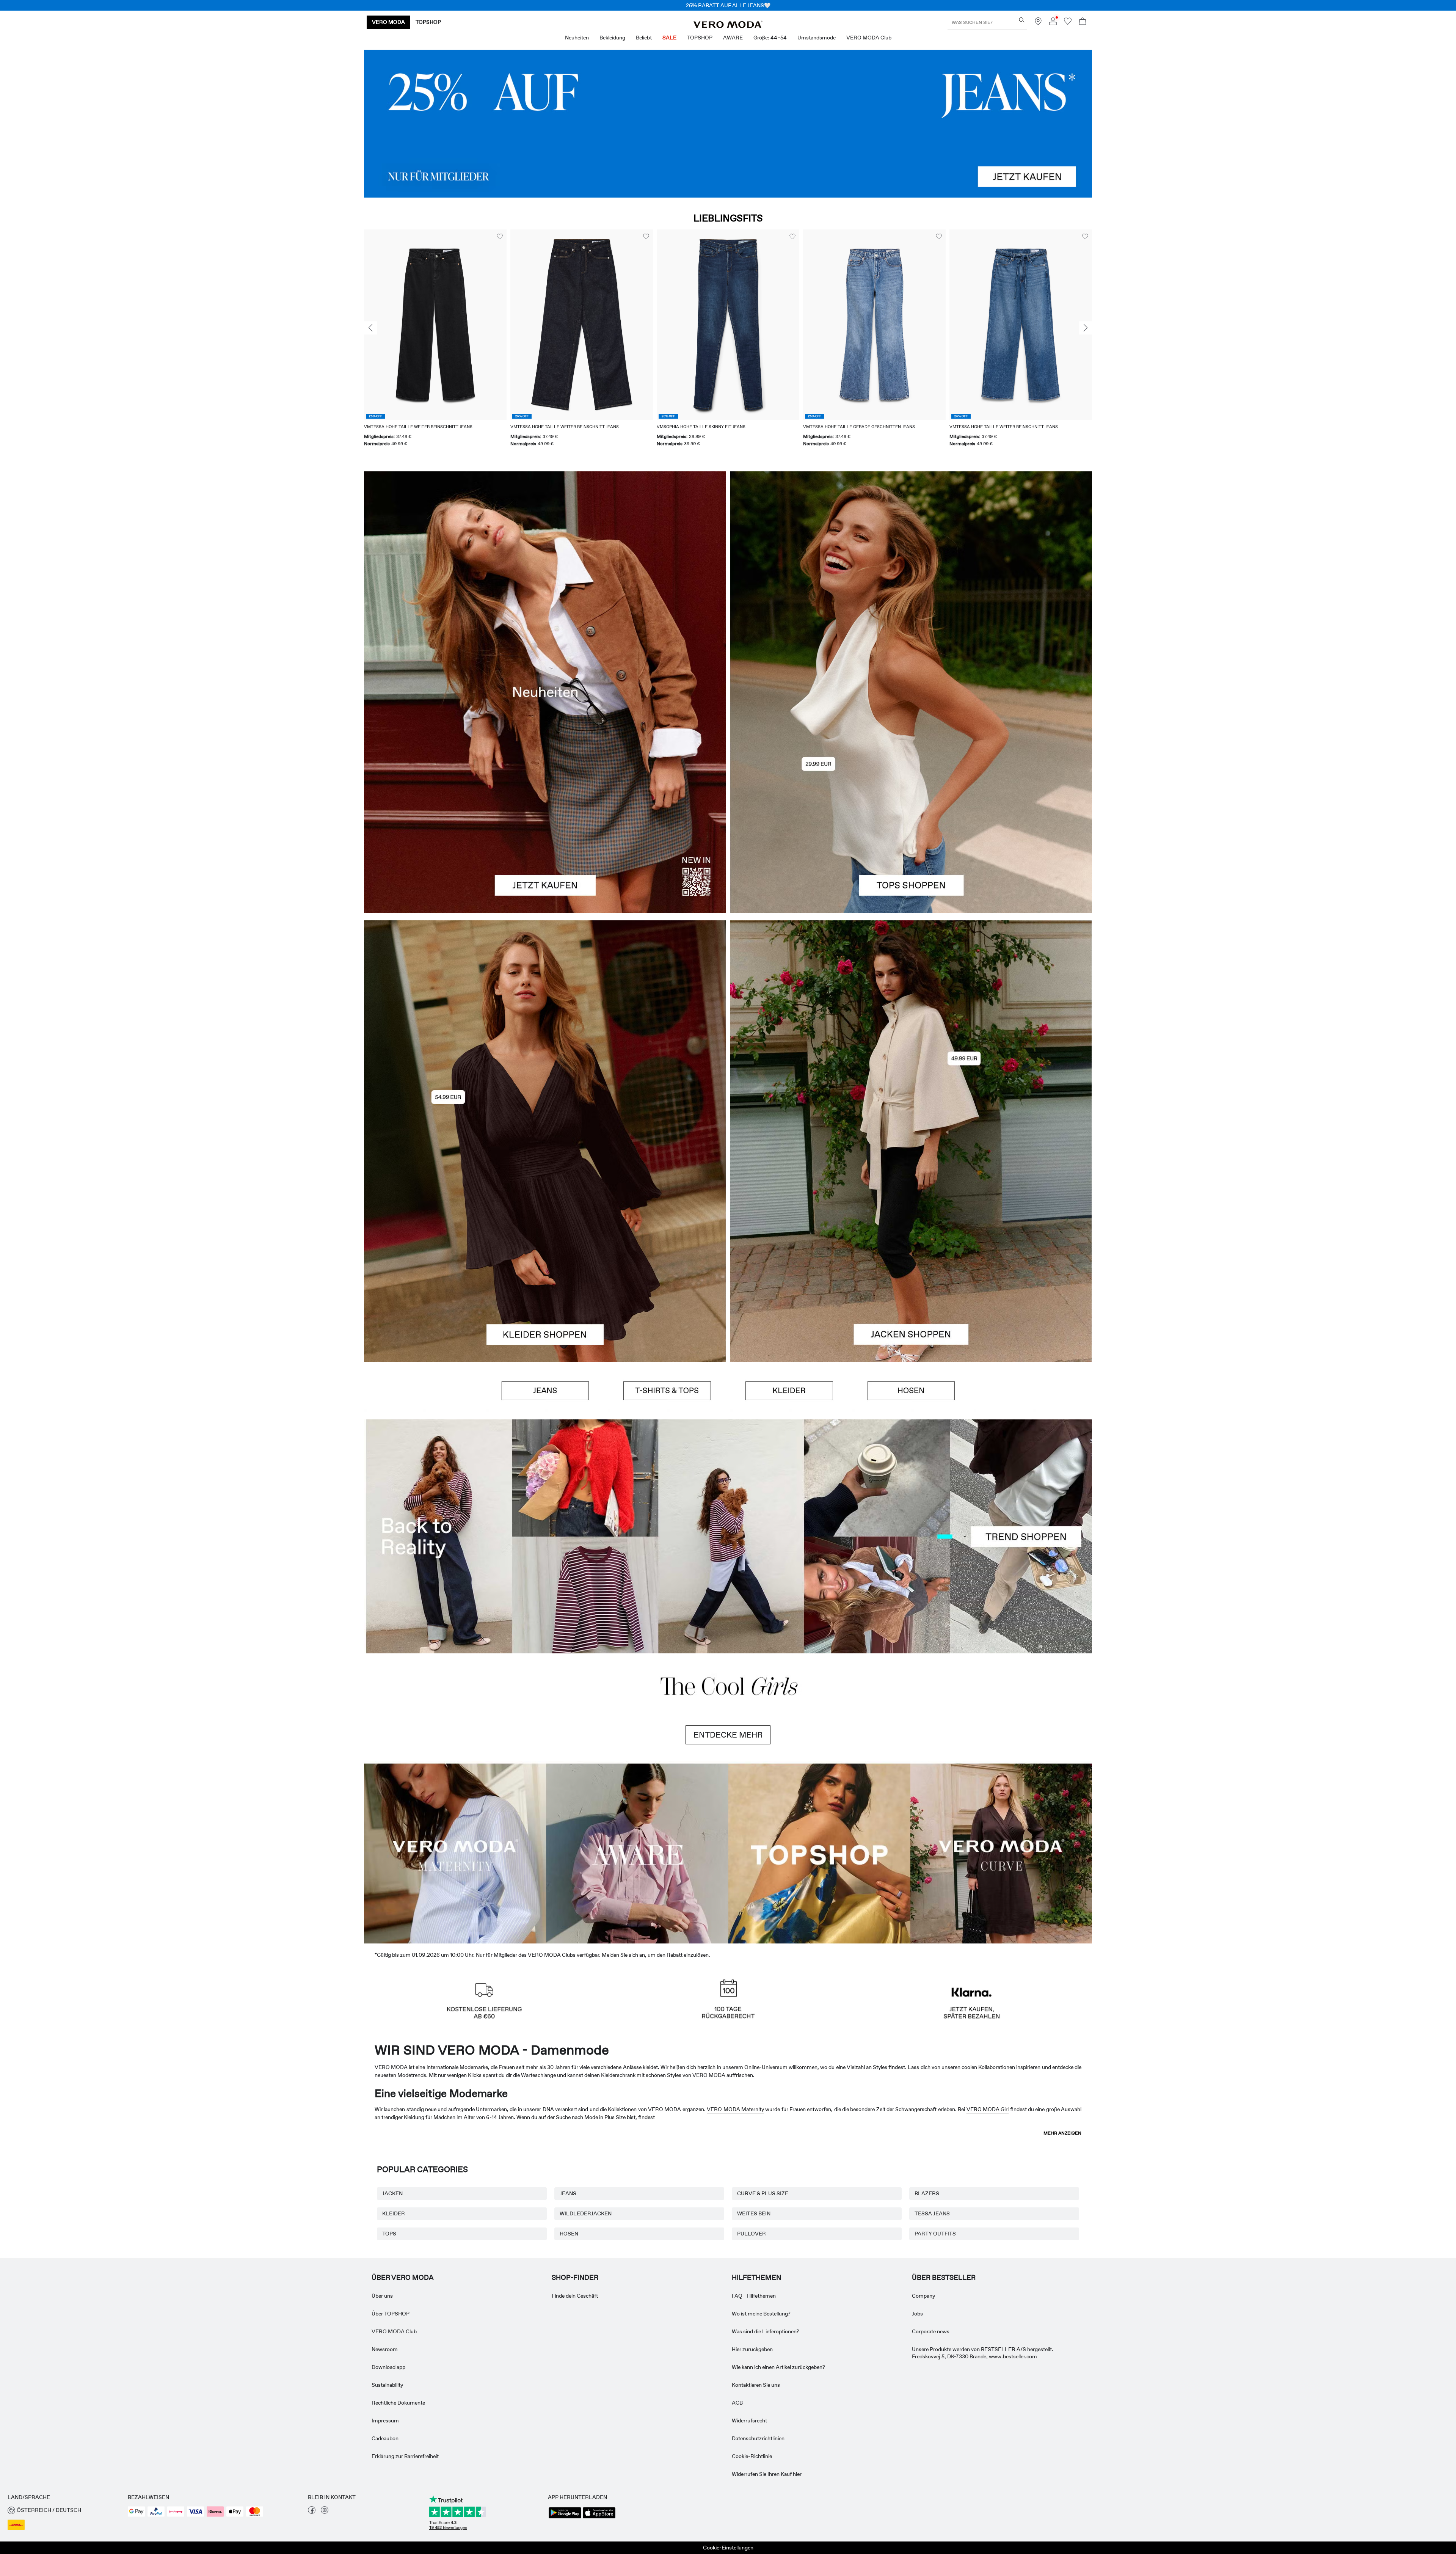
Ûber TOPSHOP (391, 2314)
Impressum (385, 2421)
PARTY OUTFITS (935, 2234)
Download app (388, 2367)
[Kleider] (545, 1252)
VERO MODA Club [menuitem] (869, 38)
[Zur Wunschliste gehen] (1068, 23)
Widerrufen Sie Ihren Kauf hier (767, 2474)
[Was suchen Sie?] (1022, 20)
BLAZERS (927, 2193)
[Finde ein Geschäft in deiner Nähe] (1038, 23)
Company (923, 2296)
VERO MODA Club (394, 2331)
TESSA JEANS (932, 2213)
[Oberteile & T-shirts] (911, 802)
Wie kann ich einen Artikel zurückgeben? (778, 2367)
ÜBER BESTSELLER (944, 2278)
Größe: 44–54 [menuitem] (770, 38)
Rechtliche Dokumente (398, 2403)
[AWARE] (637, 1852)
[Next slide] (1086, 328)
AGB (737, 2403)
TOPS (389, 2234)
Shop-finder (575, 2278)
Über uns (382, 2296)
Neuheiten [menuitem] (577, 38)
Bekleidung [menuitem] (612, 38)
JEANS (568, 2193)
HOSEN (569, 2234)
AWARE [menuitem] (733, 38)
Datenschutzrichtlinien (758, 2438)
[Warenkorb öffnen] (1083, 22)
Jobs (917, 2314)
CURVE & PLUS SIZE (763, 2193)
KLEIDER (394, 2213)
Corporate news (931, 2331)
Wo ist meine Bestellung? (761, 2314)
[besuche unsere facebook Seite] (312, 2512)
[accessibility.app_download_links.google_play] (565, 2518)
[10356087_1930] (545, 1031)
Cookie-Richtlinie (752, 2456)
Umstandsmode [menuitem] (817, 38)
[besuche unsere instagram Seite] (325, 2512)
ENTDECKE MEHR (728, 1735)
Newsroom (385, 2349)
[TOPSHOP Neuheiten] (819, 1852)
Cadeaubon (385, 2438)
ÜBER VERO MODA (403, 2278)
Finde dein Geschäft (575, 2296)
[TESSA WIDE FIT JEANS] (728, 1536)
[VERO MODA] (728, 26)
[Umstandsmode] (455, 1852)
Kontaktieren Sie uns (756, 2385)
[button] (435, 324)
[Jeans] (728, 124)
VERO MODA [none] (388, 22)
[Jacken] (911, 1252)
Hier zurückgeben (752, 2349)
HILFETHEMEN (756, 2278)
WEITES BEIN (754, 2213)
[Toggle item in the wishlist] (500, 237)
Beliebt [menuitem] (644, 38)
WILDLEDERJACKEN (586, 2213)
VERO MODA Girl (988, 2109)
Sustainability (387, 2385)
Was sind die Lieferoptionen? (766, 2331)
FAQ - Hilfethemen (754, 2296)
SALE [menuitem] (669, 38)
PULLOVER (752, 2234)
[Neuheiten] (545, 692)
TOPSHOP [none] (428, 22)
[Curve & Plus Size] (1001, 1852)
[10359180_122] (911, 1031)
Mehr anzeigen (1062, 2133)
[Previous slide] (370, 328)
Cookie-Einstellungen (728, 2548)
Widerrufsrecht (749, 2421)
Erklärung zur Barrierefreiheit (405, 2456)
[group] (435, 343)
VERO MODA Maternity (735, 2109)
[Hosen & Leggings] (911, 1391)
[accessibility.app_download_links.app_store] (599, 2518)
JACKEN (392, 2193)
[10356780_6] (911, 582)
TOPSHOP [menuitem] (700, 38)
